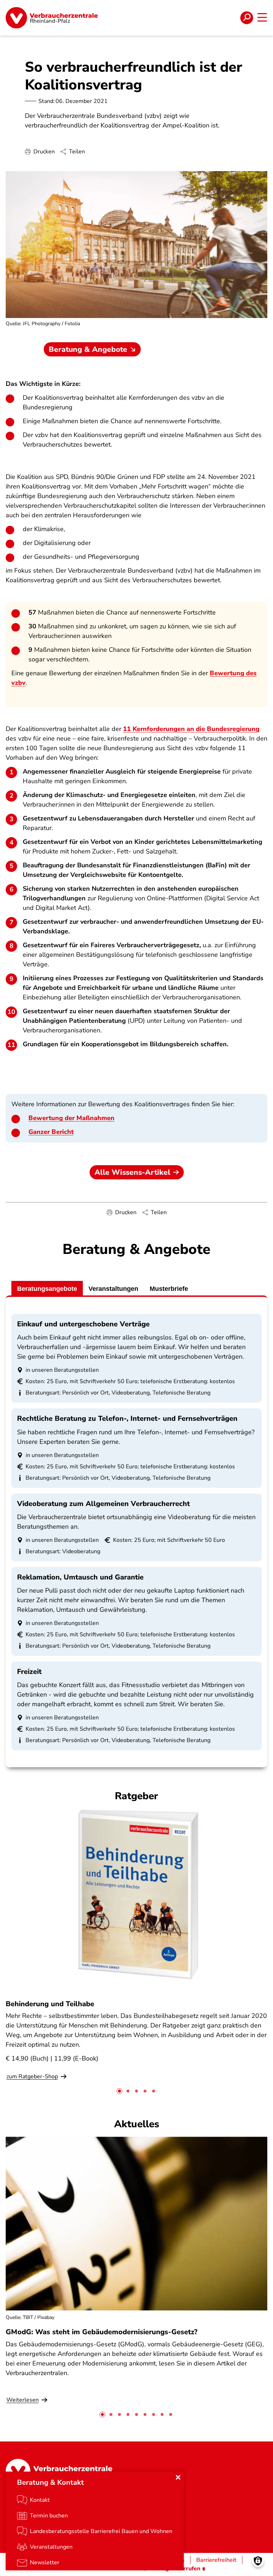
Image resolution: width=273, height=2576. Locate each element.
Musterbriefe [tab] (169, 1289)
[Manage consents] (258, 2561)
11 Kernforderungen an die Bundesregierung (191, 729)
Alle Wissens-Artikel (132, 1172)
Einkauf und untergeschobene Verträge (83, 1324)
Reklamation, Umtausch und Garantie (80, 1577)
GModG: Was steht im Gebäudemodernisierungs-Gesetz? (101, 2332)
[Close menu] (178, 2477)
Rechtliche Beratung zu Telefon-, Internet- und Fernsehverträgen (127, 1418)
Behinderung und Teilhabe (50, 2004)
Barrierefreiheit (216, 2560)
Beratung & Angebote (88, 349)
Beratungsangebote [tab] (47, 1289)
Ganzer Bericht (51, 1132)
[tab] (119, 2091)
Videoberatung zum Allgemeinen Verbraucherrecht (103, 1504)
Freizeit (29, 1672)
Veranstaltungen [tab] (113, 1289)
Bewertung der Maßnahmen (71, 1118)
